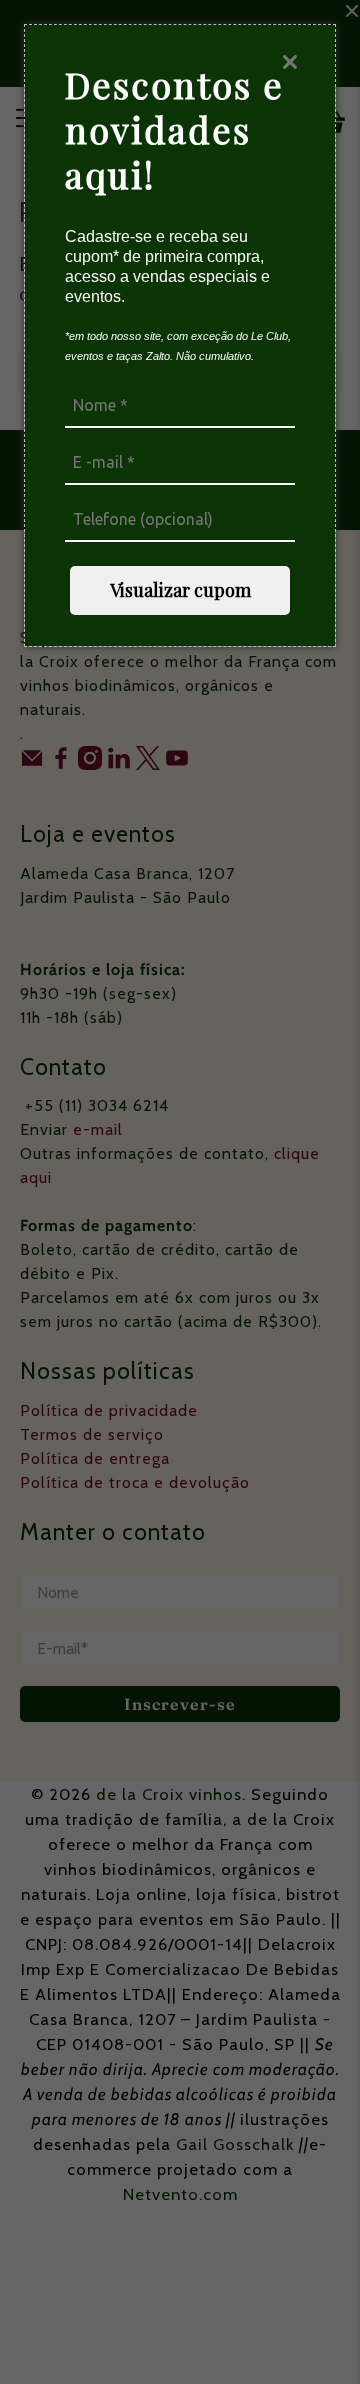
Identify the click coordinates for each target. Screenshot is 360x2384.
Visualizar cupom (180, 590)
